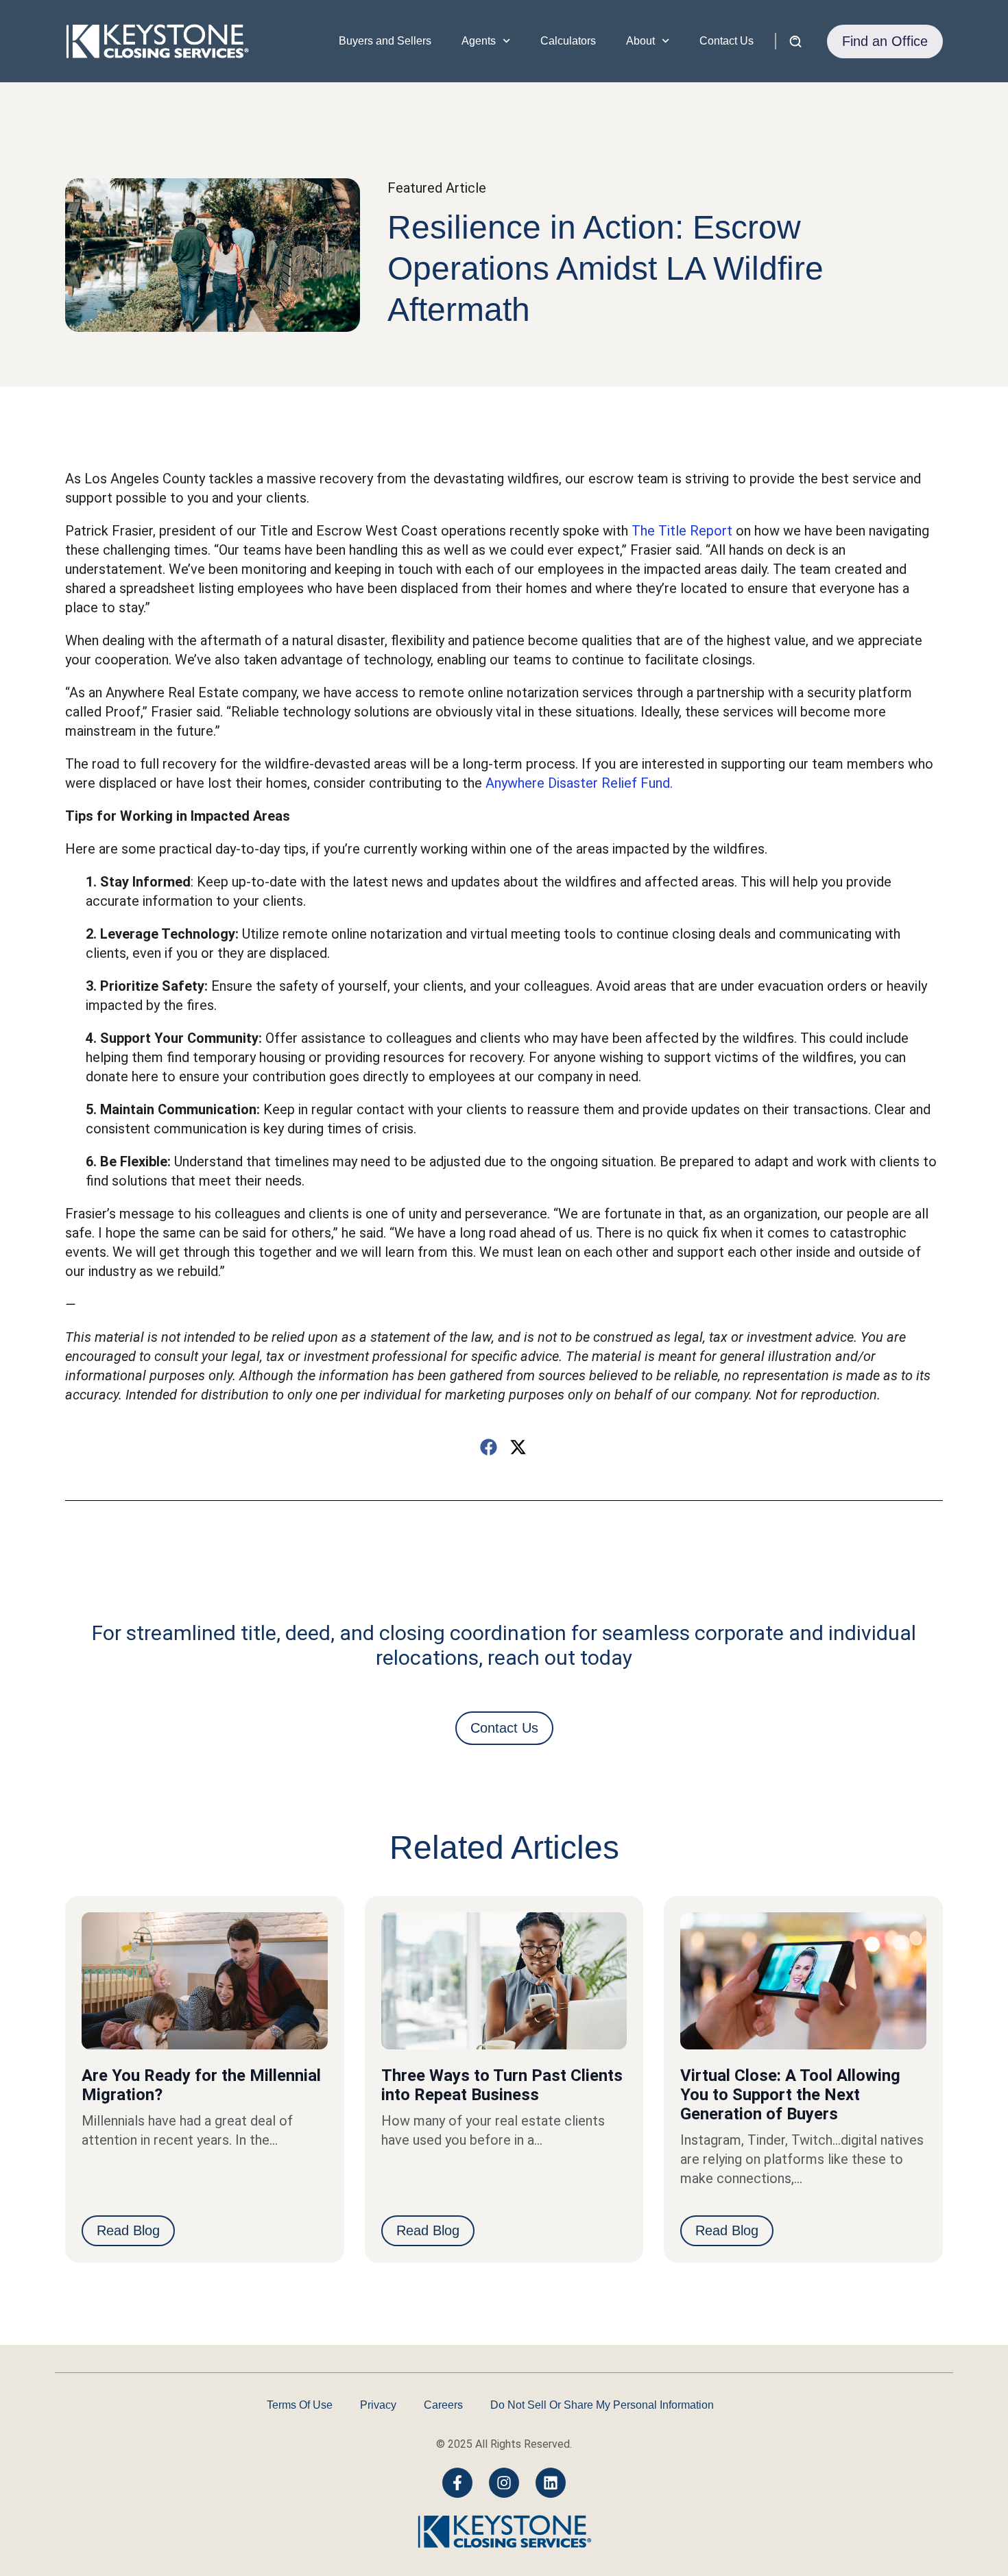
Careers (443, 2405)
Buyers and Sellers (385, 41)
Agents (479, 41)
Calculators (568, 41)
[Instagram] (504, 2483)
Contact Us (727, 41)
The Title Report (682, 531)
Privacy (378, 2405)
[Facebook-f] (457, 2483)
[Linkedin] (551, 2483)
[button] (489, 1447)
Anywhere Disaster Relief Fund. (581, 783)
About (640, 41)
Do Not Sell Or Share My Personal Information (602, 2405)
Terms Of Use (300, 2405)
